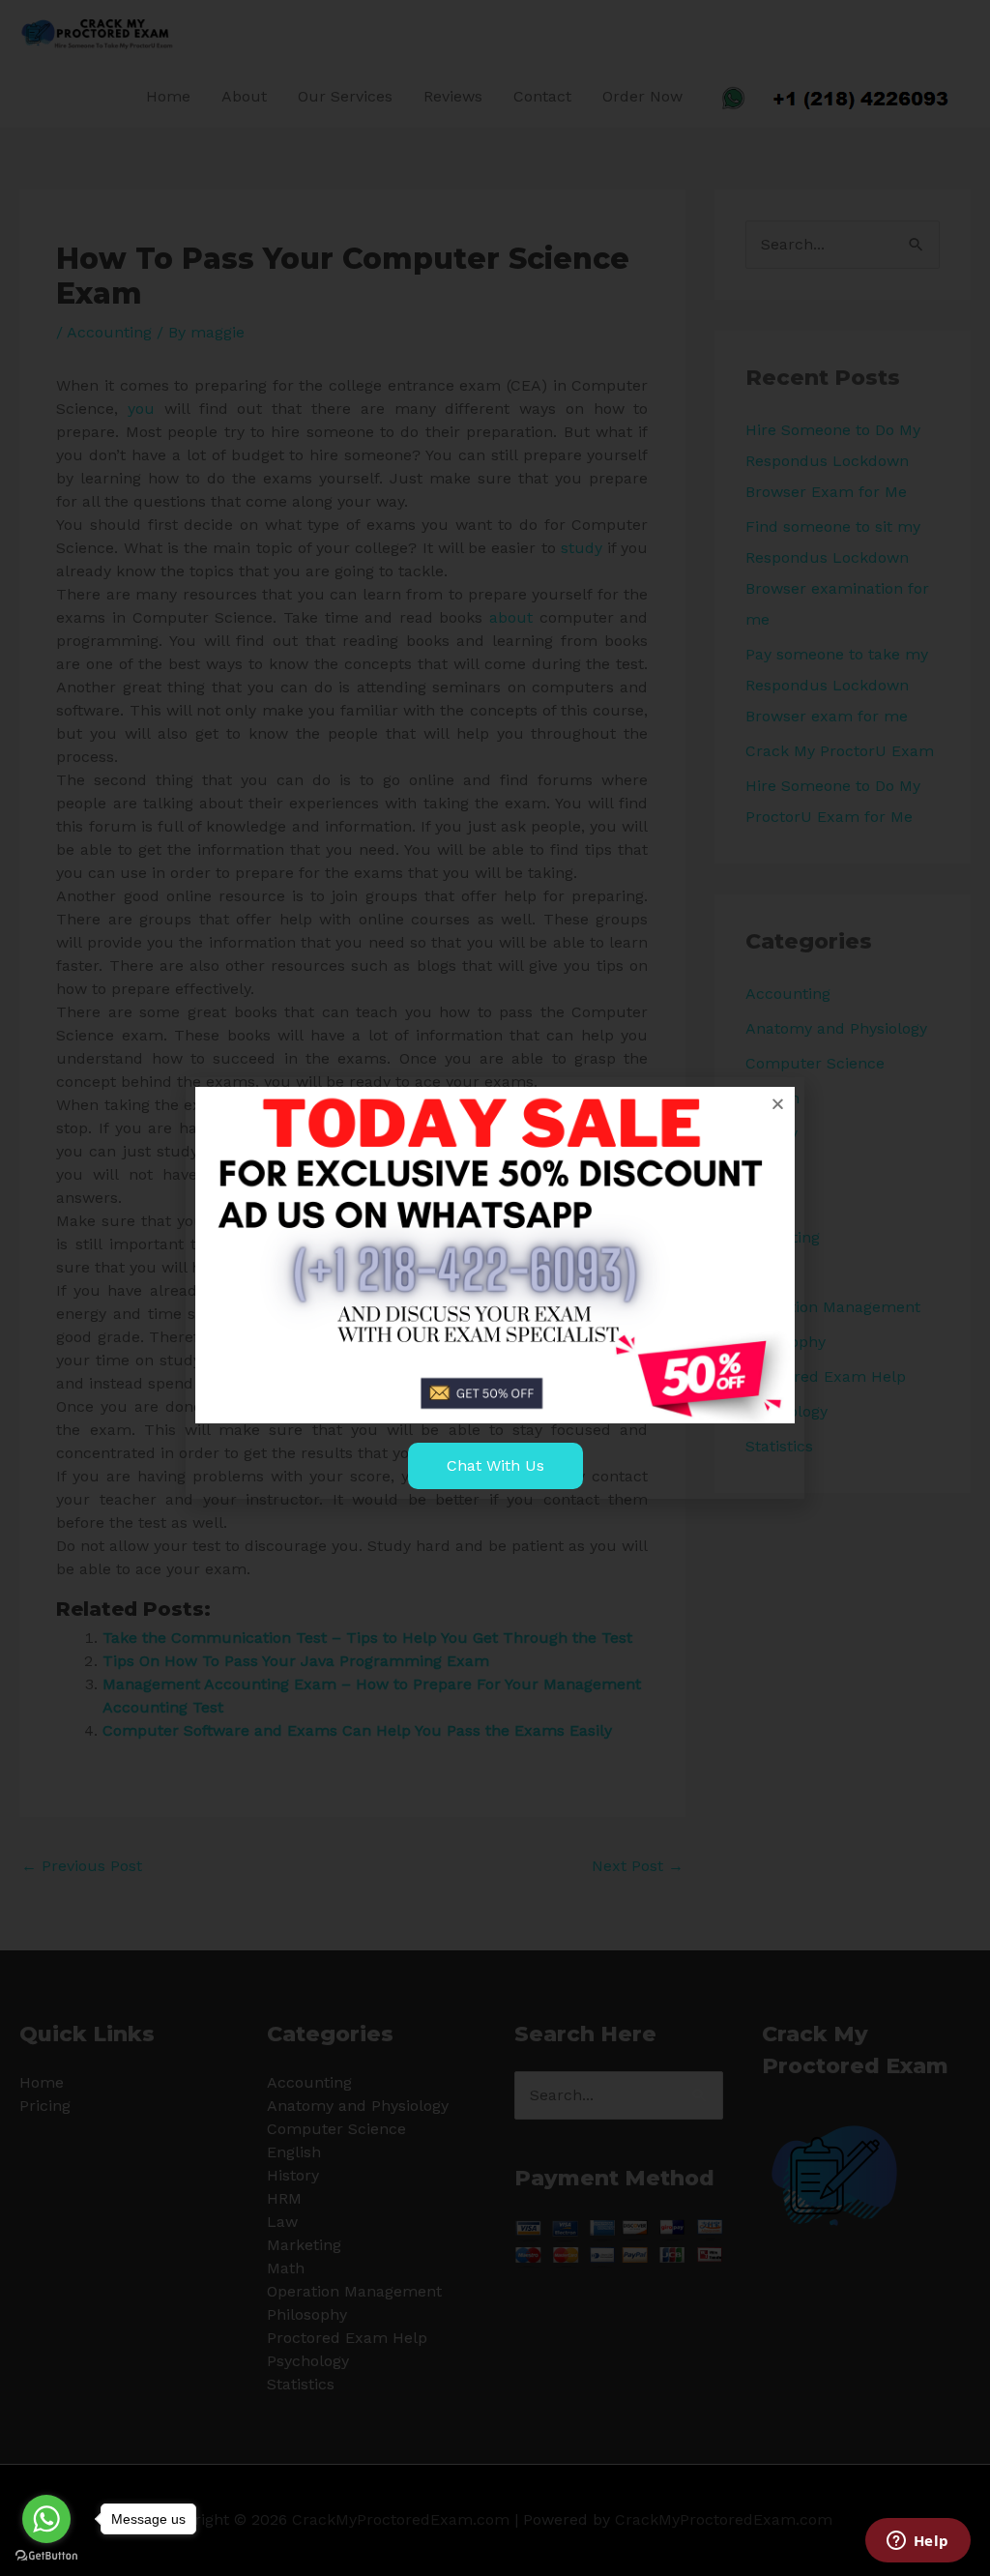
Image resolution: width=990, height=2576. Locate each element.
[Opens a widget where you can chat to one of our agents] (917, 2542)
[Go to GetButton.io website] (46, 2556)
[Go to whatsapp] (46, 2519)
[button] (778, 1104)
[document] (495, 1288)
